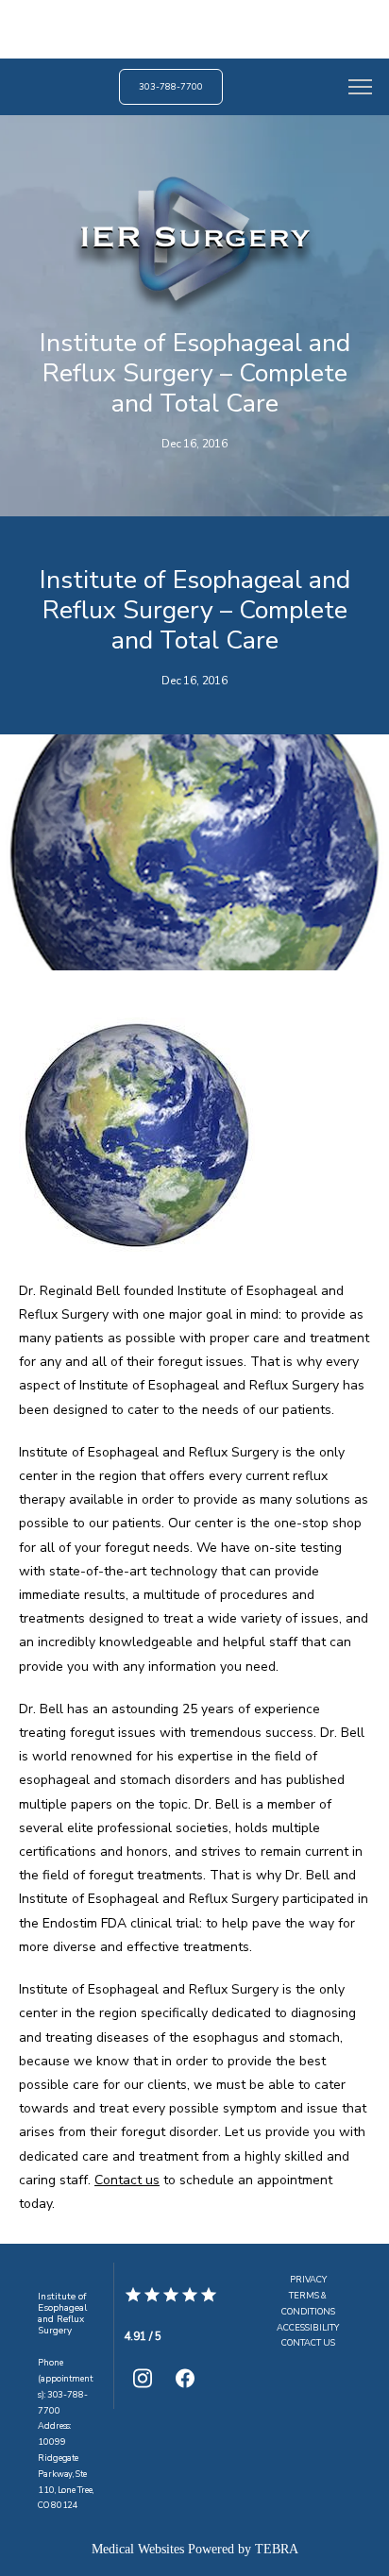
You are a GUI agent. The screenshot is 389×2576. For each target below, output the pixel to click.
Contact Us (308, 2343)
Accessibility (308, 2328)
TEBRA (277, 2549)
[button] (361, 89)
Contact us (127, 2180)
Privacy (308, 2280)
